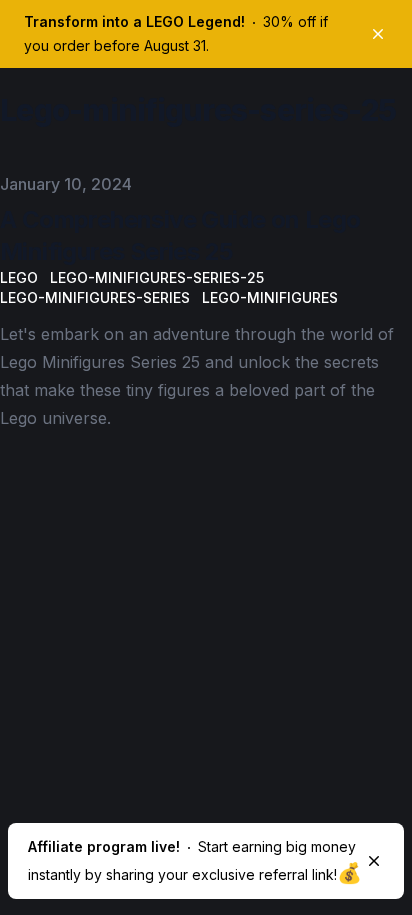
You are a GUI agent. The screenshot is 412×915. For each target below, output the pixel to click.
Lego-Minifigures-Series (95, 297)
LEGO (19, 277)
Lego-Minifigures (270, 297)
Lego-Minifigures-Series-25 (157, 277)
